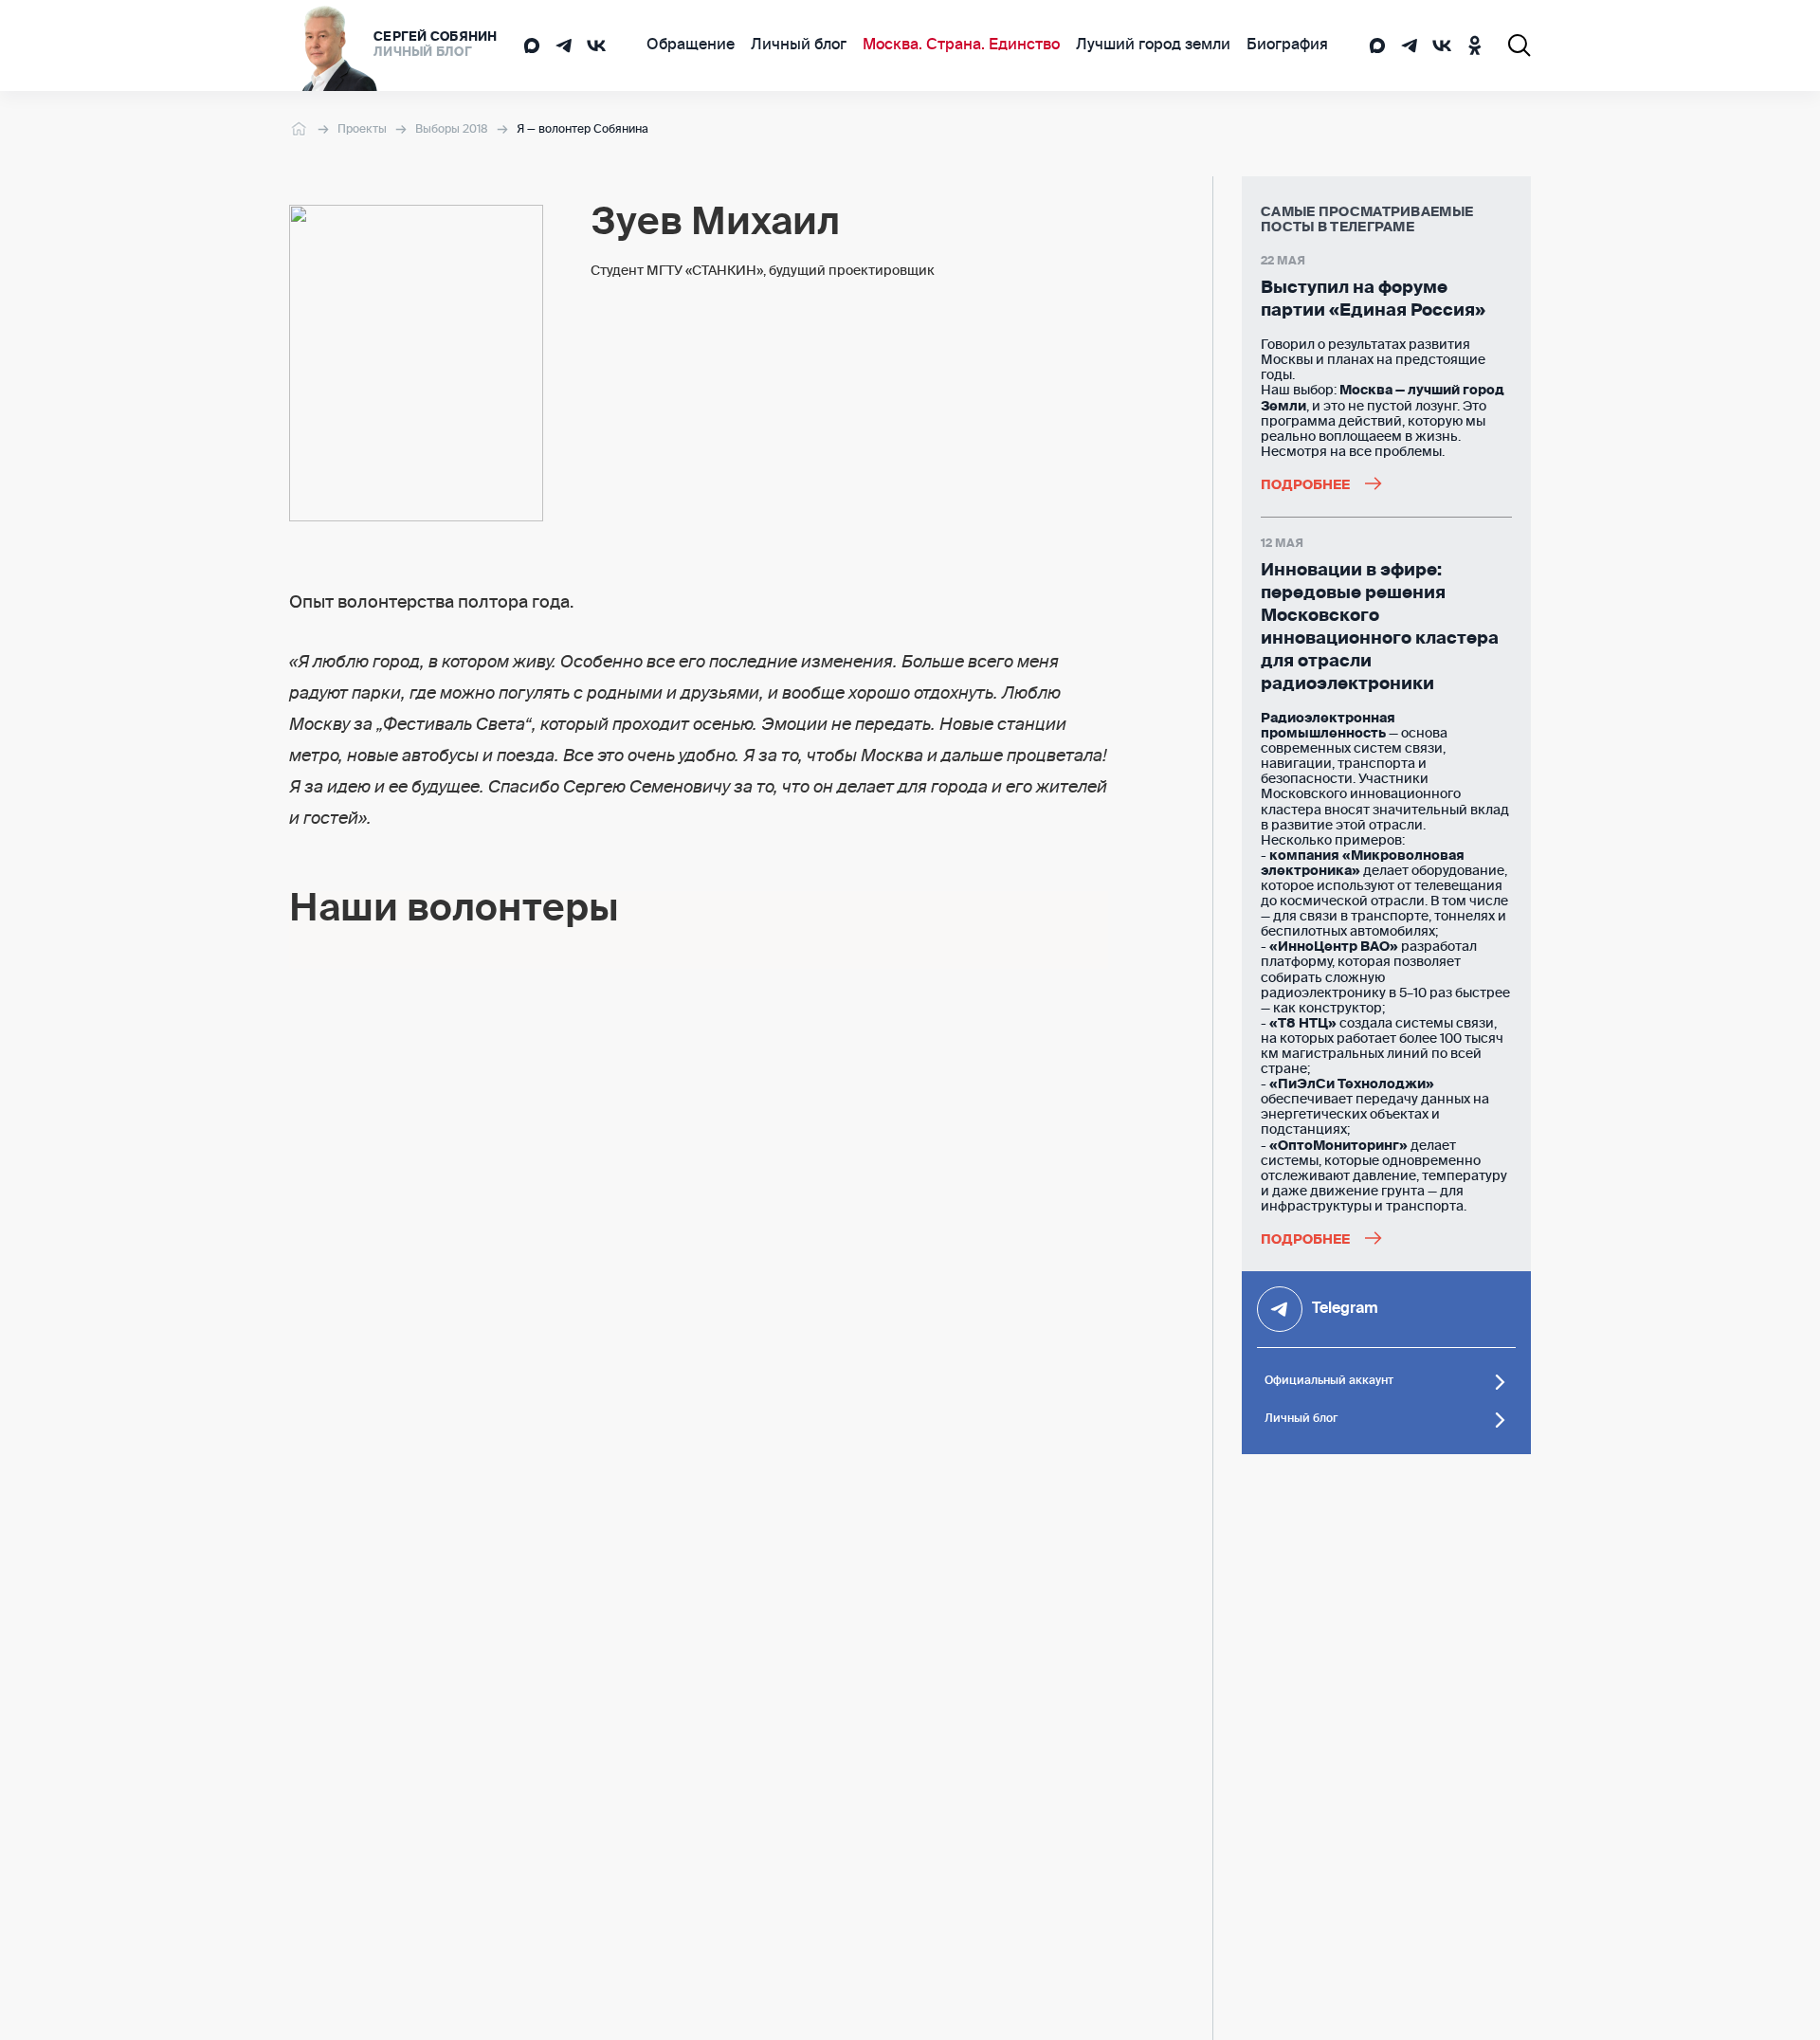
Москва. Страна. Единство (961, 46)
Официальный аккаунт (1329, 1381)
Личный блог (799, 46)
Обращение (691, 46)
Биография (1287, 46)
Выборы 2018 (452, 130)
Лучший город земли (1153, 46)
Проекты (362, 130)
